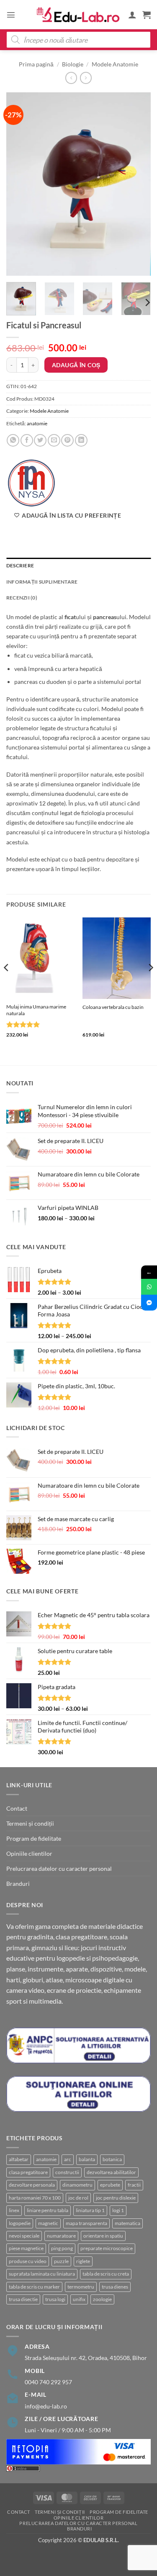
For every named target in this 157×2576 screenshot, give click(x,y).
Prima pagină (36, 64)
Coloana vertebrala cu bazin (113, 1007)
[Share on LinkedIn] (81, 440)
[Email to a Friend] (54, 440)
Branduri (18, 1884)
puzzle (61, 2261)
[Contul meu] (132, 15)
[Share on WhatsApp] (13, 440)
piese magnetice (26, 2248)
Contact (17, 1808)
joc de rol (78, 2198)
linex (14, 2210)
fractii (134, 2185)
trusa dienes (115, 2287)
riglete (83, 2261)
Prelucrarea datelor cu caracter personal (59, 1868)
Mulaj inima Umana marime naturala (36, 1010)
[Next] (137, 184)
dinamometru (77, 2185)
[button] (11, 15)
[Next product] (71, 78)
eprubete (110, 2185)
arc (68, 2159)
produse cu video (28, 2261)
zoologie (102, 2299)
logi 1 (118, 2210)
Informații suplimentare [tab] (42, 582)
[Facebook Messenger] (149, 1303)
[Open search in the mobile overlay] (78, 40)
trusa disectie (23, 2299)
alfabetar (19, 2159)
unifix (79, 2299)
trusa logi (55, 2299)
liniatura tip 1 (90, 2210)
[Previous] (20, 184)
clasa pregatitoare (28, 2172)
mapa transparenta (86, 2223)
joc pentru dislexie (116, 2198)
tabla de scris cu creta (106, 2274)
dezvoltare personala (32, 2185)
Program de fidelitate (34, 1838)
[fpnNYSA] (31, 483)
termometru (81, 2287)
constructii (67, 2172)
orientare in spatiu (103, 2236)
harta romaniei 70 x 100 (35, 2198)
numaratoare (61, 2236)
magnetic (48, 2223)
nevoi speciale (24, 2236)
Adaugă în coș (76, 365)
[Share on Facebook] (27, 440)
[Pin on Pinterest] (67, 440)
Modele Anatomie (115, 64)
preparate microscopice (107, 2248)
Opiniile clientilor (29, 1853)
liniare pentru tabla (48, 2210)
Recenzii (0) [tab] (22, 598)
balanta (87, 2159)
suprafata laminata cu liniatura (42, 2274)
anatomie (37, 423)
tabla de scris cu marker (34, 2287)
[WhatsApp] (149, 1287)
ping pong (62, 2248)
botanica (112, 2159)
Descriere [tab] (20, 565)
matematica (127, 2223)
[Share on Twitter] (40, 440)
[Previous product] (86, 78)
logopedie (20, 2223)
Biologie (73, 64)
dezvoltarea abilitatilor (111, 2172)
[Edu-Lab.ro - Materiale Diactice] (79, 15)
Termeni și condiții (30, 1823)
